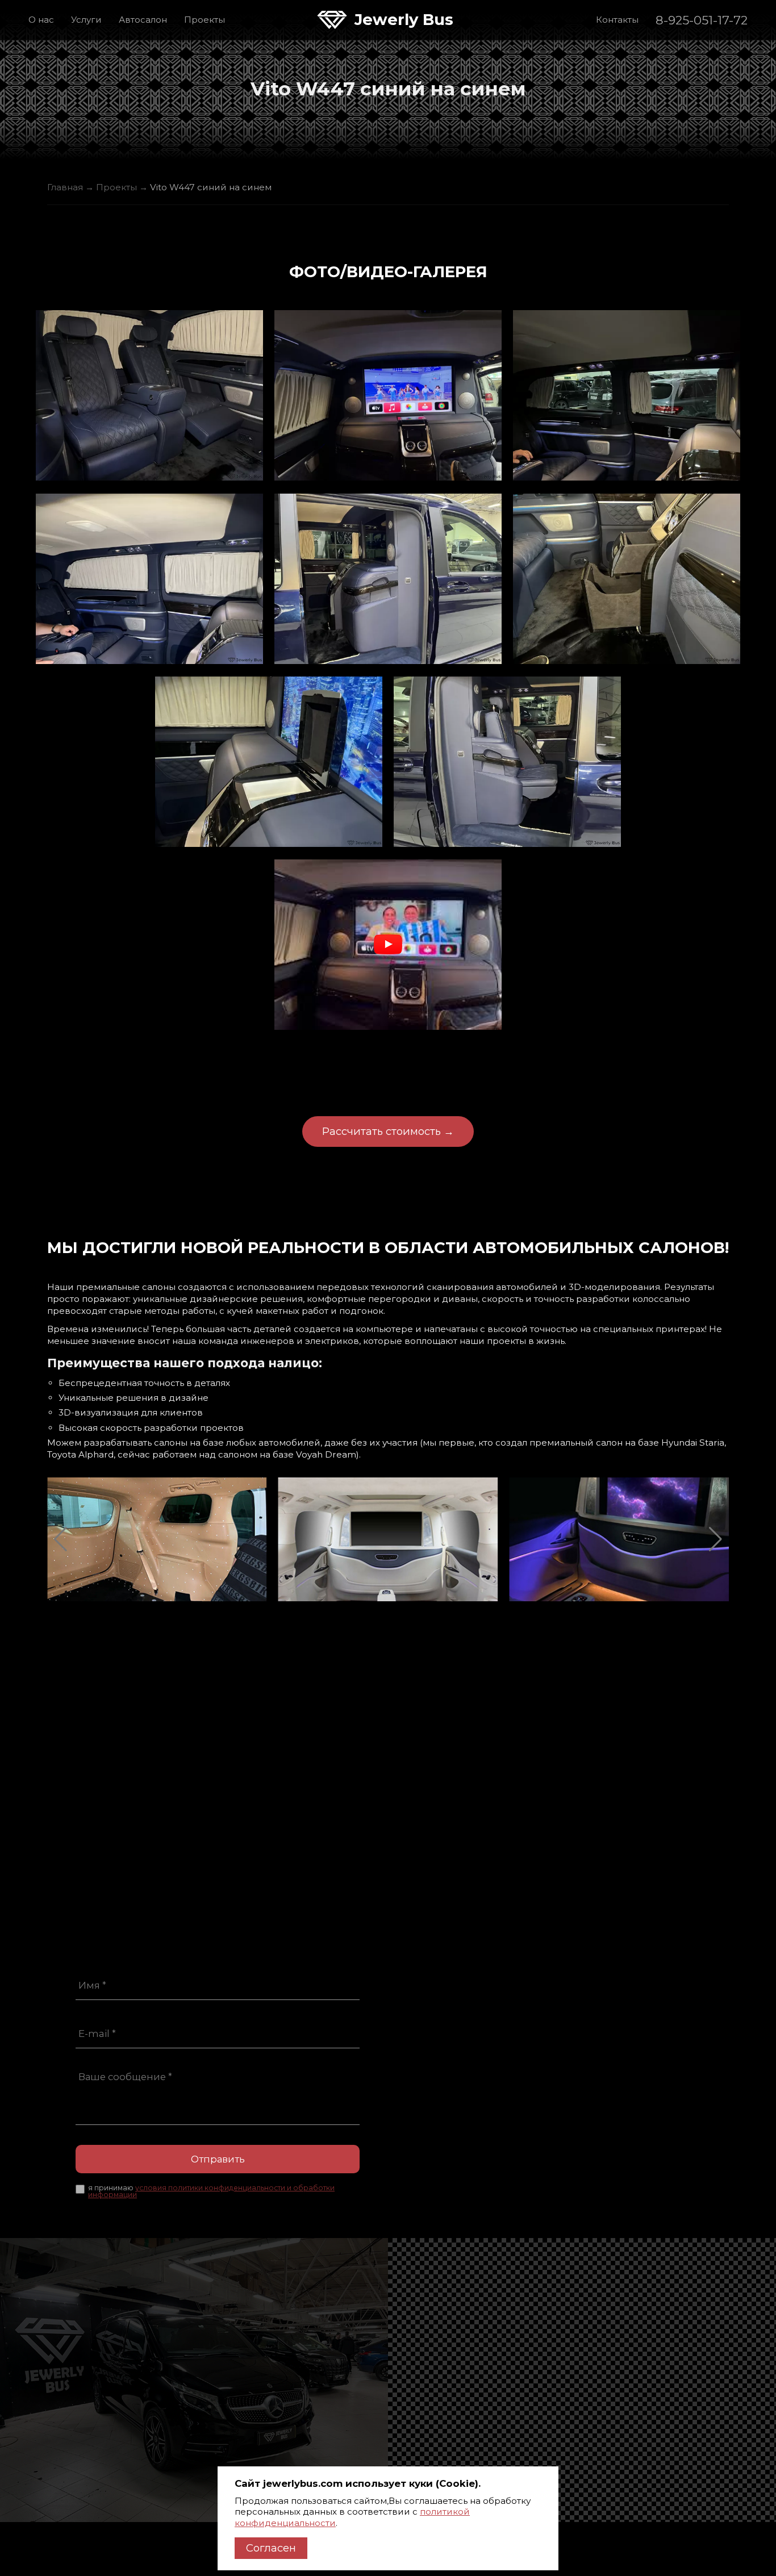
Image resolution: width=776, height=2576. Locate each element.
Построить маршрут (462, 2058)
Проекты (205, 20)
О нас (41, 20)
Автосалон (143, 20)
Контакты (617, 20)
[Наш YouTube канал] (429, 2110)
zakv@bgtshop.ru (455, 1991)
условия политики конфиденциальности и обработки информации (211, 2191)
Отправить (218, 2159)
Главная (65, 187)
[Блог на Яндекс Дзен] (492, 2110)
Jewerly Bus (404, 20)
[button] (61, 1539)
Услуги (86, 20)
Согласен (271, 2548)
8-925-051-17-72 (702, 20)
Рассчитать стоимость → (388, 1131)
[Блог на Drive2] (460, 2110)
